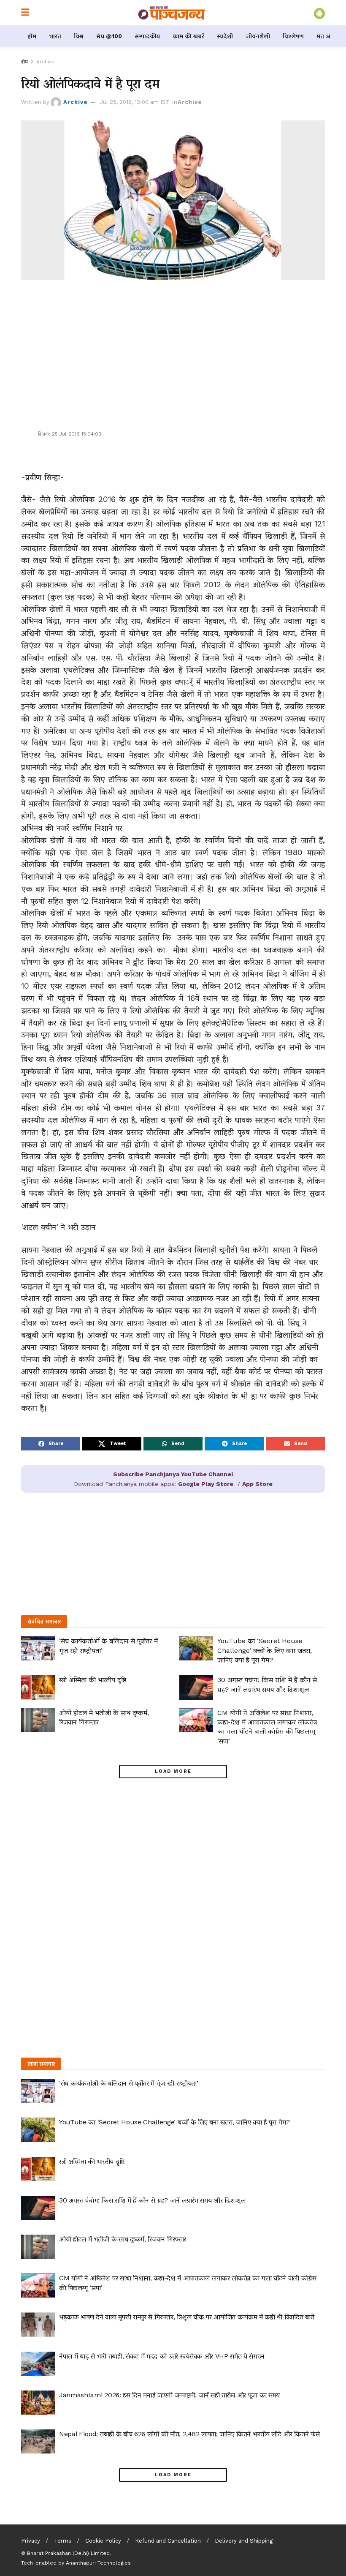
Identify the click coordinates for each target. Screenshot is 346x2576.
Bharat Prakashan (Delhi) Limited (68, 2553)
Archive (46, 62)
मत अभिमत (330, 36)
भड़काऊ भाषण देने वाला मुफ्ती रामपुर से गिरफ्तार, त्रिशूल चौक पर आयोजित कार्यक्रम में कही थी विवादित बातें (187, 2317)
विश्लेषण (293, 36)
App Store (257, 1484)
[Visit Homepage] (172, 13)
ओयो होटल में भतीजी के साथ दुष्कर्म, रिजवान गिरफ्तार (123, 2239)
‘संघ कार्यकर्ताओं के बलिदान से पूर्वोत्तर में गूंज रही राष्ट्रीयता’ (129, 2083)
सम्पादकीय (147, 36)
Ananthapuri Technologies (98, 2563)
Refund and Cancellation (168, 2541)
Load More (173, 1771)
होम (32, 36)
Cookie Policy (103, 2541)
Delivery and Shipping (244, 2541)
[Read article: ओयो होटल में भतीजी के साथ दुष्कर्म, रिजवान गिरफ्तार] (38, 1720)
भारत (55, 36)
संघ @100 (109, 36)
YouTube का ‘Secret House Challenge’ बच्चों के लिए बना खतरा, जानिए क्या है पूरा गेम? (265, 1650)
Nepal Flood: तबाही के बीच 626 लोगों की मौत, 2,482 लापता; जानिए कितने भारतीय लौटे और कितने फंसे (189, 2434)
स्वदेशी (225, 36)
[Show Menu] (25, 13)
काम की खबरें (188, 36)
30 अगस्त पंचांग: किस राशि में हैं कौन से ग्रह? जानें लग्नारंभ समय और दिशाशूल (152, 2200)
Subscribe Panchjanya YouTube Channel (173, 1474)
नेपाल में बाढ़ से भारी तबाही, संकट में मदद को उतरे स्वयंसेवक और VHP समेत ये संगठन (162, 2356)
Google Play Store (206, 1484)
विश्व (79, 36)
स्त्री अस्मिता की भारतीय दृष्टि (93, 1680)
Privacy (31, 2541)
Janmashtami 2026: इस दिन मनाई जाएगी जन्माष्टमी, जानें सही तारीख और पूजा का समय (169, 2395)
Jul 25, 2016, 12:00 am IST (135, 102)
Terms (63, 2541)
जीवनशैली (258, 36)
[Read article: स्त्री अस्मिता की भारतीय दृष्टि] (38, 1687)
